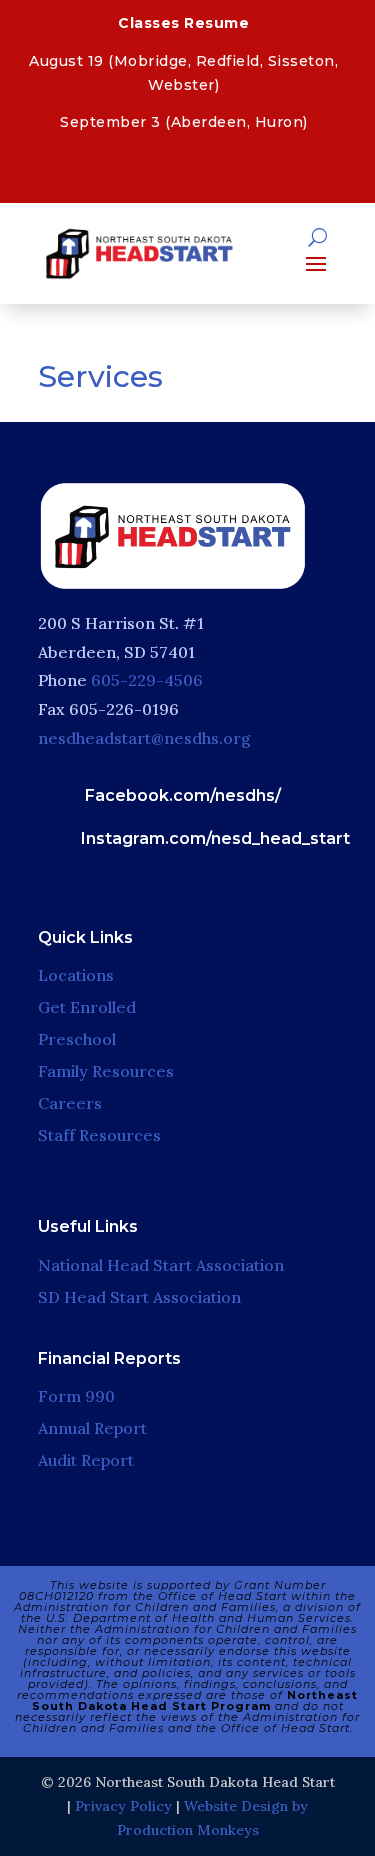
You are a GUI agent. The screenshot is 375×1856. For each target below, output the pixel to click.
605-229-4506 (147, 680)
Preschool (77, 1039)
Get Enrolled (87, 1007)
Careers (70, 1103)
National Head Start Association (161, 1265)
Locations (76, 975)
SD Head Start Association (139, 1297)
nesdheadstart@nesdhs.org (144, 738)
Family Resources (106, 1071)
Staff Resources (99, 1135)
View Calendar (181, 170)
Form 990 (76, 1396)
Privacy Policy (123, 1806)
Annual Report (92, 1428)
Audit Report (86, 1460)
